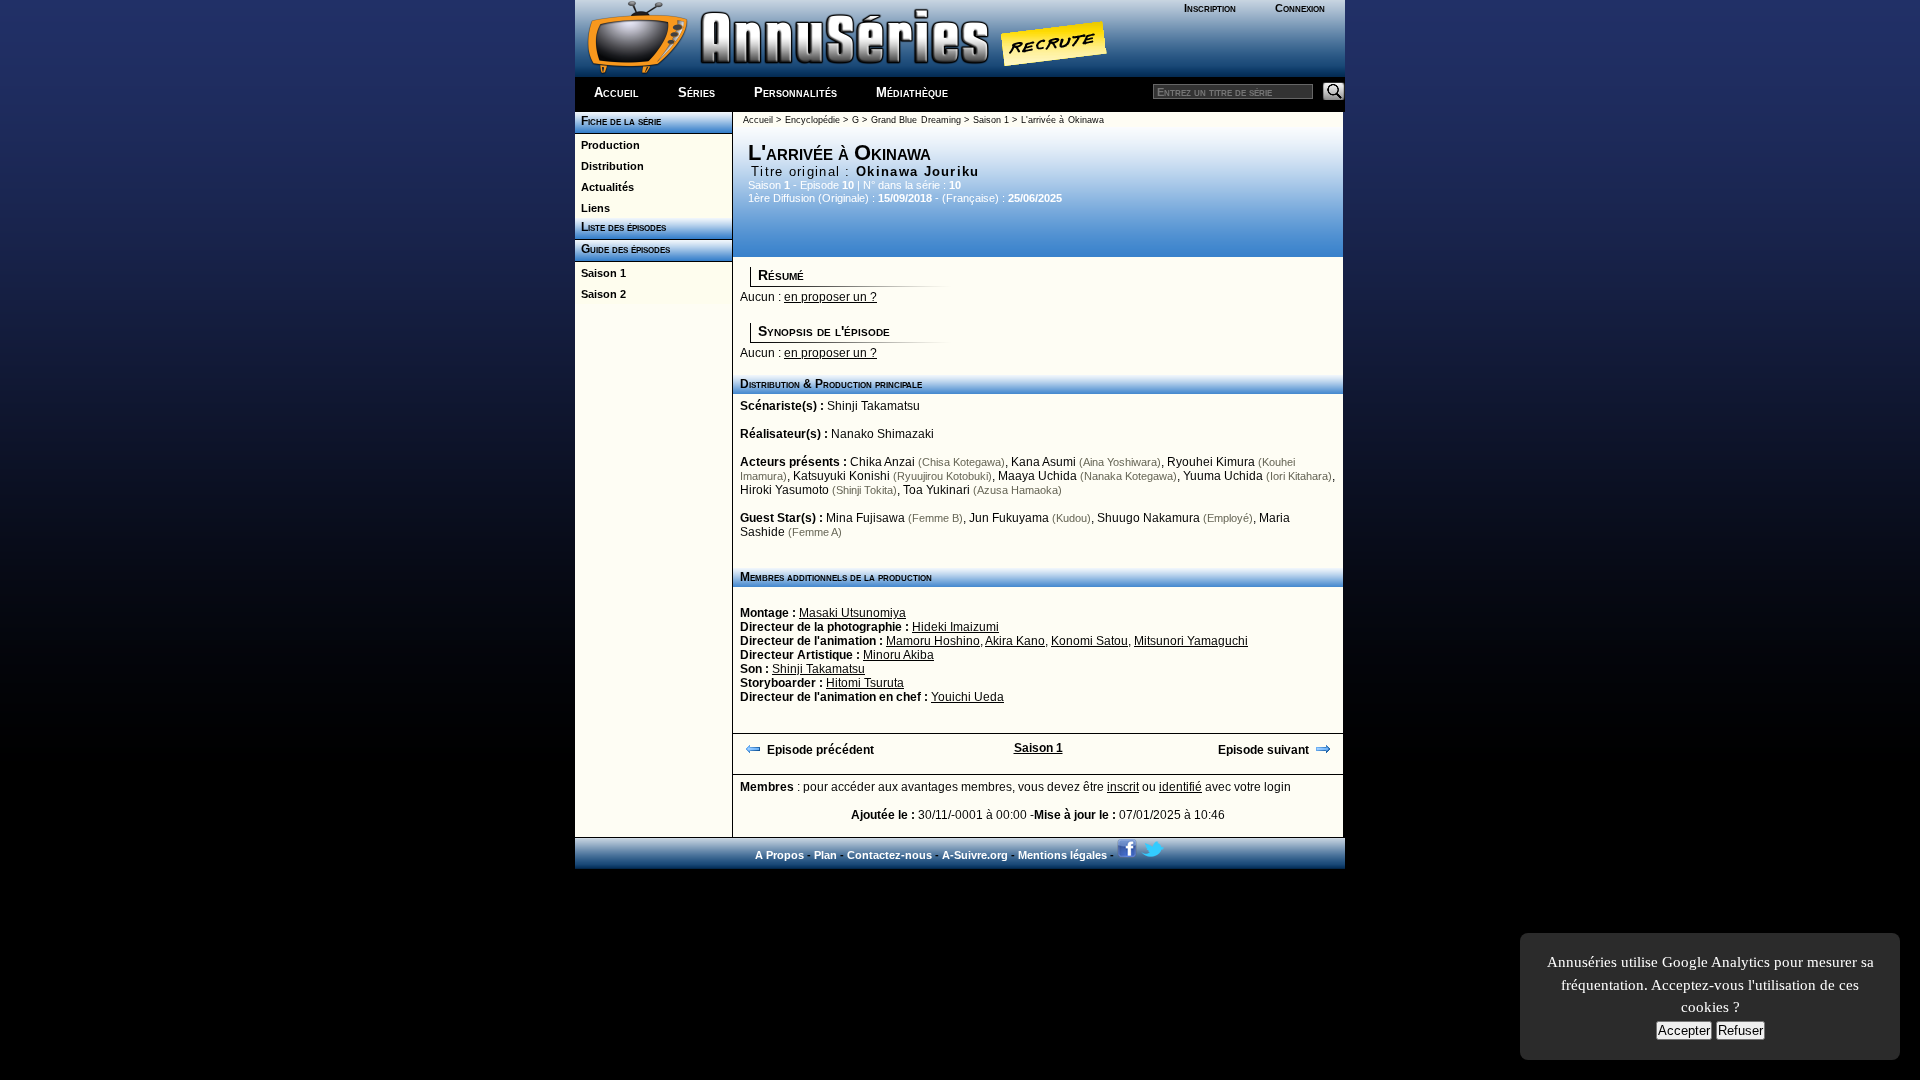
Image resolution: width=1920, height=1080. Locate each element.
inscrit (1123, 787)
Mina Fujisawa (865, 518)
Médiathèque (912, 92)
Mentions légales (1062, 855)
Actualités (604, 187)
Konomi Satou (1089, 641)
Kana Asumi (1043, 462)
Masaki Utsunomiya (852, 613)
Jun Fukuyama (1009, 518)
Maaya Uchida (1037, 476)
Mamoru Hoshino (933, 641)
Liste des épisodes (620, 227)
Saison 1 (600, 273)
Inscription (1210, 8)
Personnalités (795, 92)
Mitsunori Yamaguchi (1191, 641)
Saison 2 (600, 294)
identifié (1180, 787)
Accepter (1684, 1030)
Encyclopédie (812, 120)
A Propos (779, 855)
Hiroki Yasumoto (784, 490)
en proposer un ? (830, 297)
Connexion (1300, 8)
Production (607, 145)
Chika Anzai (882, 462)
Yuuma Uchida (1223, 476)
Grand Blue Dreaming (916, 120)
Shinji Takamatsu (873, 406)
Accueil (616, 92)
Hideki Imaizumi (955, 627)
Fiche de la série (618, 121)
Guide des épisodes (622, 249)
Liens (592, 208)
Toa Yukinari (936, 490)
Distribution (609, 166)
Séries (696, 92)
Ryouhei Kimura (1211, 462)
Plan (825, 855)
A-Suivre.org (975, 855)
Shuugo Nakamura (1148, 518)
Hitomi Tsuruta (865, 683)
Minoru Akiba (898, 655)
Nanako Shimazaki (882, 434)
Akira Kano (1015, 641)
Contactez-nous (889, 855)
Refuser (1740, 1030)
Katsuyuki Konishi (841, 476)
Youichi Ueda (967, 697)
